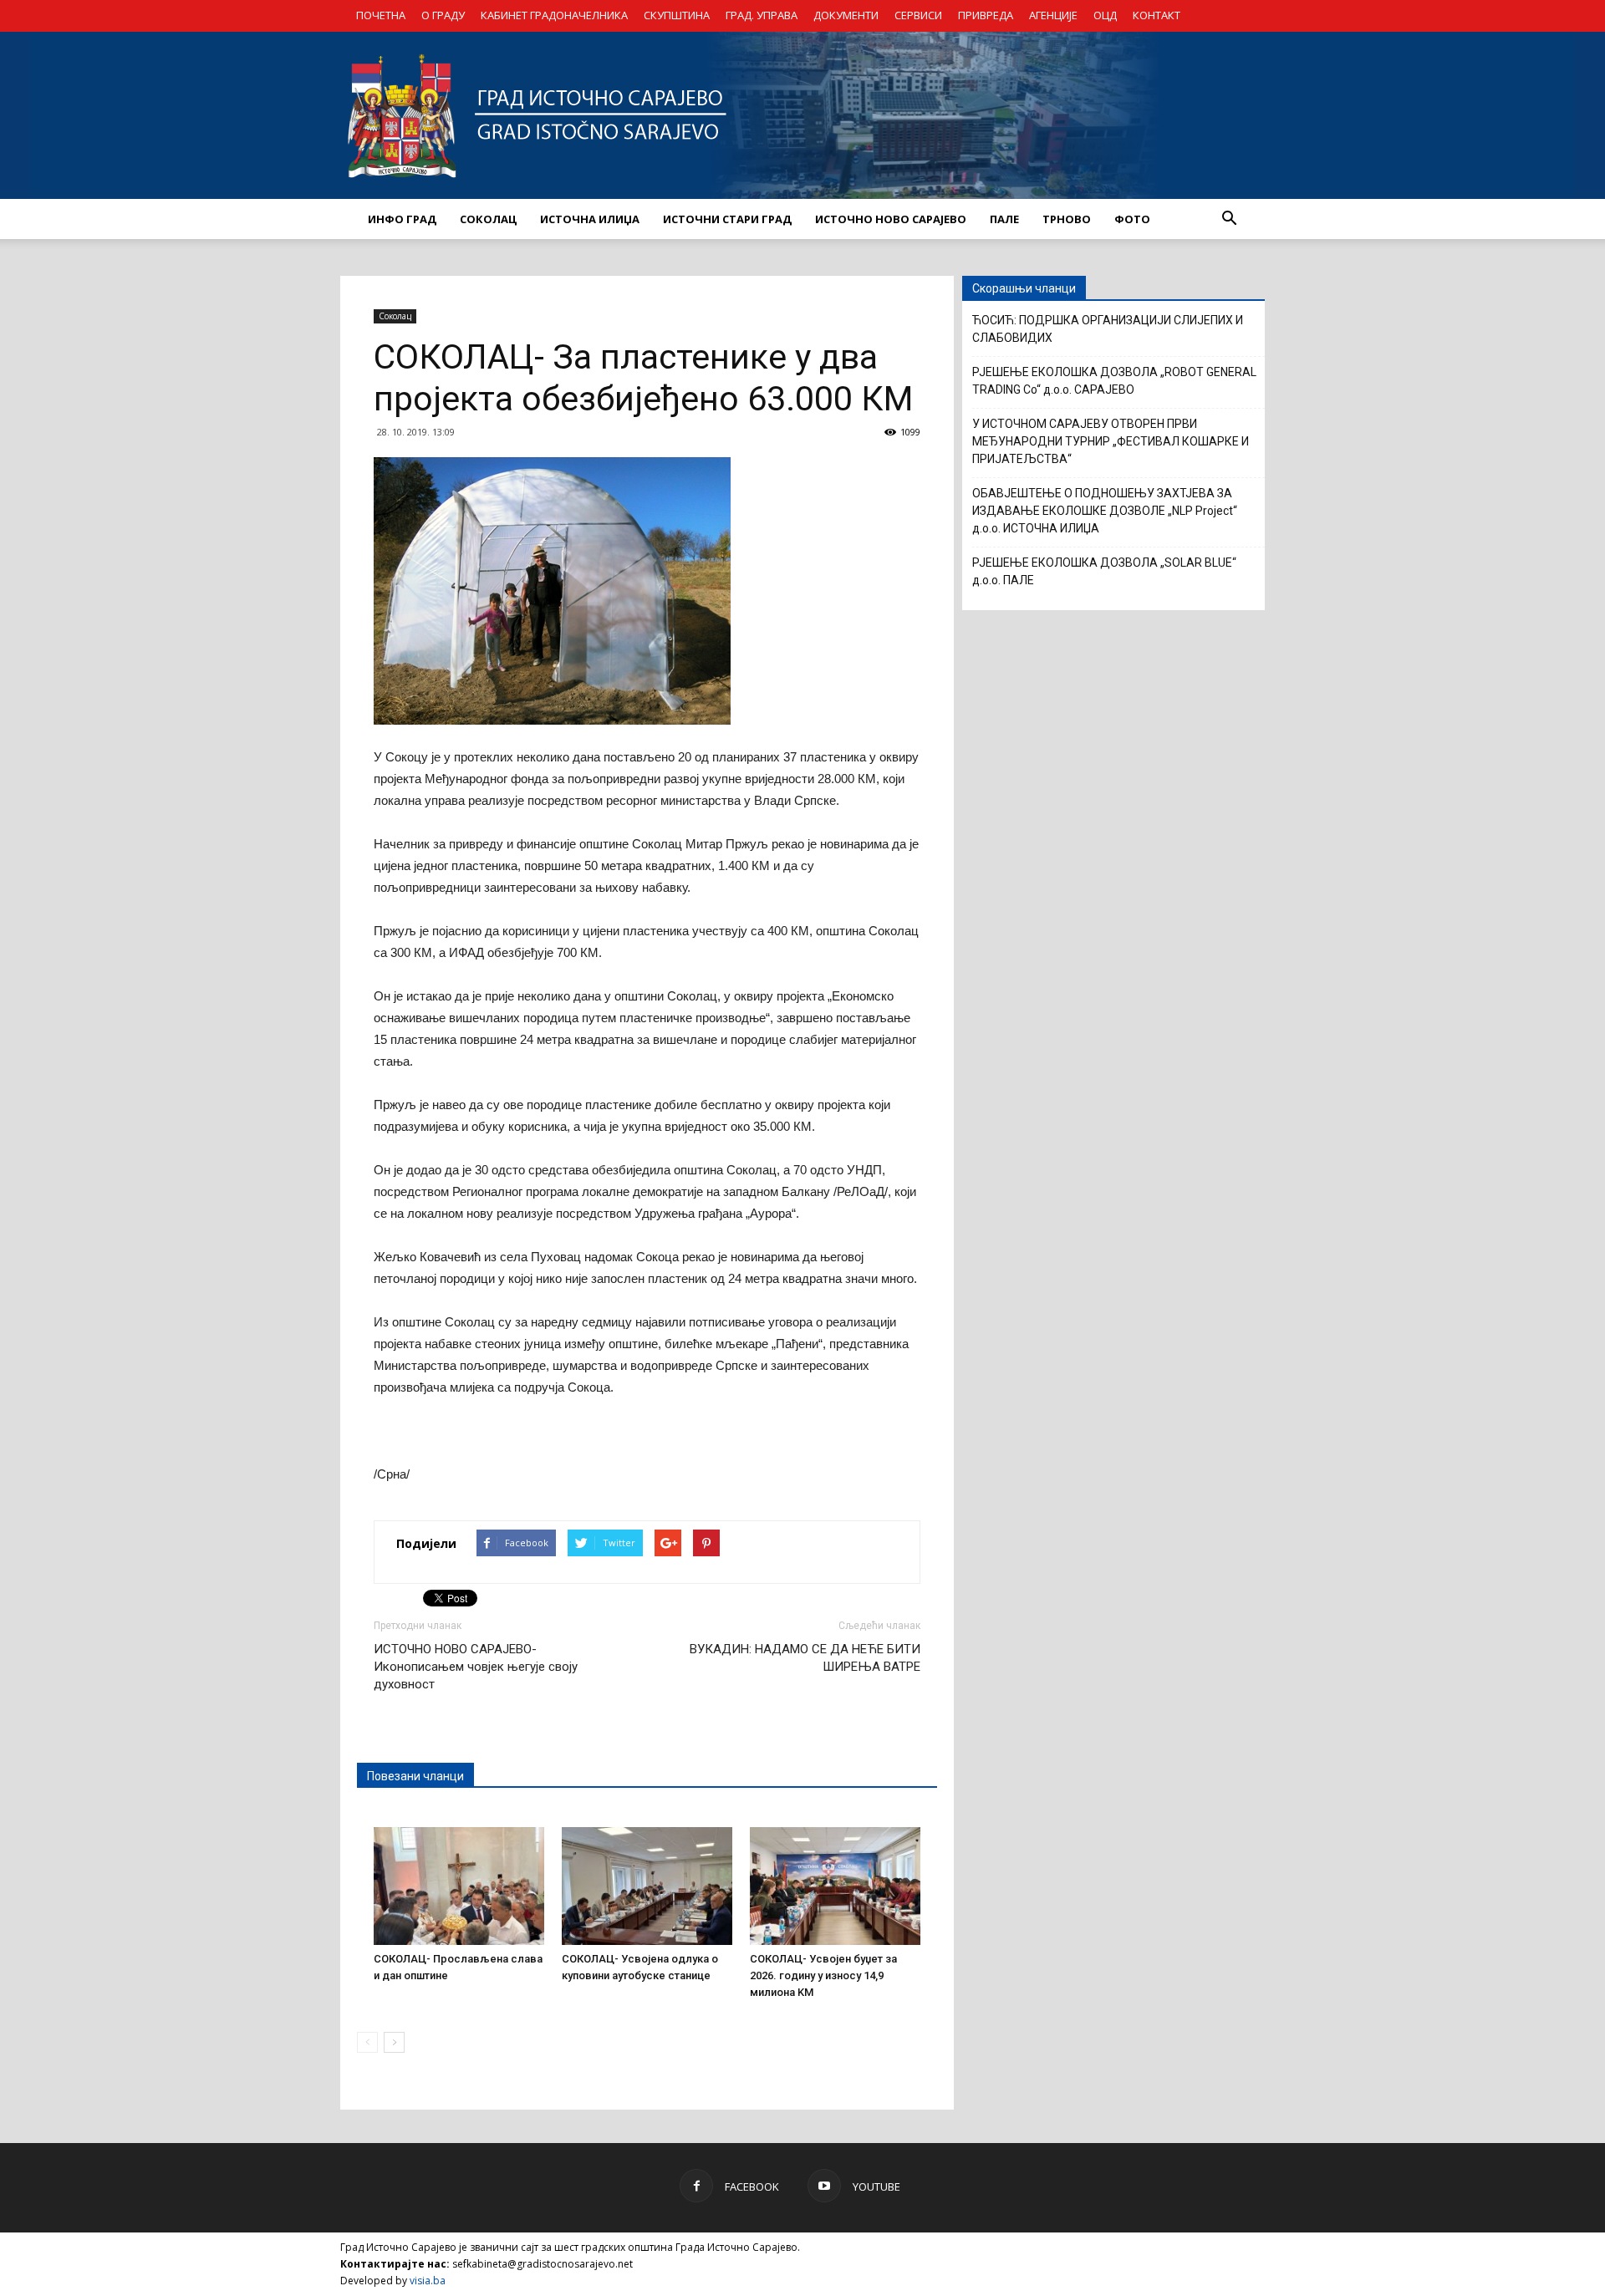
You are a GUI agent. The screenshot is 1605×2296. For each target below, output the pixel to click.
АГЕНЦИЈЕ (1053, 15)
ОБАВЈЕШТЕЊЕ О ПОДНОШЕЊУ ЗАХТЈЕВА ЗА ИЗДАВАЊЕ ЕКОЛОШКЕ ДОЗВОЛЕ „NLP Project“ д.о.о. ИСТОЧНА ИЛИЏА (1105, 511)
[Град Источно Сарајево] (802, 115)
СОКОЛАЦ (488, 219)
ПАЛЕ (1004, 219)
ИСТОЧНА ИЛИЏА (590, 219)
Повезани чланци (415, 1776)
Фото (1132, 219)
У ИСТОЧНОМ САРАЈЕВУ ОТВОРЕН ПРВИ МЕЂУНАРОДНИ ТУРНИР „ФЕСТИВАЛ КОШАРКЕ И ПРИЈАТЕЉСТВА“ (1111, 441)
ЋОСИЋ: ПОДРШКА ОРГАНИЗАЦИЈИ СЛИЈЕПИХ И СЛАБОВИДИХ (1108, 329)
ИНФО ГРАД (402, 219)
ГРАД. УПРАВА (762, 15)
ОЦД (1105, 15)
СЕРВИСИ (918, 15)
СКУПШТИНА (677, 15)
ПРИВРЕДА (986, 15)
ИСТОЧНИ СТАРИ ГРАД (727, 219)
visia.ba (428, 2281)
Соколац (395, 316)
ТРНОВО (1067, 219)
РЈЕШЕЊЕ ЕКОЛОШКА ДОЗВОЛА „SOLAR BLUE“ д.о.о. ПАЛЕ (1104, 571)
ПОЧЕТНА (381, 15)
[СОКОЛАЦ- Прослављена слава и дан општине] (459, 1886)
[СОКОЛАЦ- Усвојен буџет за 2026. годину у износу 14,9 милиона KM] (835, 1886)
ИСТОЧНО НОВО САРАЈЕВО (891, 219)
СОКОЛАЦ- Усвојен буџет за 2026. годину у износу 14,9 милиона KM (823, 1975)
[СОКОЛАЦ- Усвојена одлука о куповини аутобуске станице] (647, 1886)
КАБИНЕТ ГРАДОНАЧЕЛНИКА (554, 15)
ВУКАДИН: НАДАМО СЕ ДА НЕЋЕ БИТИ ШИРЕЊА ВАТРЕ (805, 1658)
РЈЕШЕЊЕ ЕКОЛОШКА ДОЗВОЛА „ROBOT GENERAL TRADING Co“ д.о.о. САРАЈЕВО (1114, 381)
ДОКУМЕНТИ (846, 15)
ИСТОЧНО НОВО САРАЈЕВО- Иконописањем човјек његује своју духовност (476, 1667)
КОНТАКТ (1157, 15)
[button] (1229, 219)
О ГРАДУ (443, 15)
